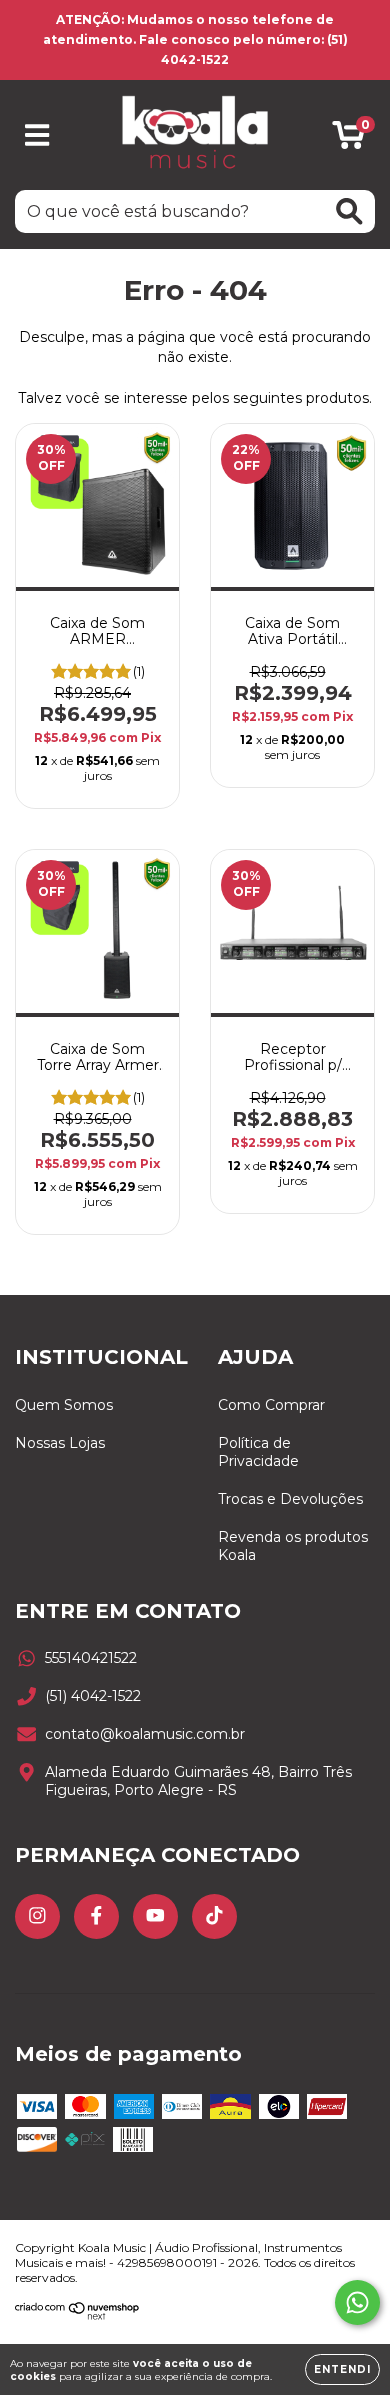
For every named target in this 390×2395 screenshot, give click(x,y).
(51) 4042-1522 (93, 1696)
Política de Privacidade (258, 1452)
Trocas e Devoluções (290, 1499)
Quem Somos (64, 1405)
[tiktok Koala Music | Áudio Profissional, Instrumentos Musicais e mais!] (214, 1916)
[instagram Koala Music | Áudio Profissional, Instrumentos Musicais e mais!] (37, 1916)
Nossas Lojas (60, 1443)
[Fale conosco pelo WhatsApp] (357, 2302)
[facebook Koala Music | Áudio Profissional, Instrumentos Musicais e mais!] (96, 1916)
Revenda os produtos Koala (293, 1546)
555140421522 (91, 1658)
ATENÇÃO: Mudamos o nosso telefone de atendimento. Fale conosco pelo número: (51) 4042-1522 (195, 39)
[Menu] (37, 135)
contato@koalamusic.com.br (145, 1734)
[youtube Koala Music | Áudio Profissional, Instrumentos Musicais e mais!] (155, 1916)
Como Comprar (271, 1405)
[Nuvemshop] (77, 2316)
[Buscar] (349, 211)
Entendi (342, 2369)
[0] (348, 140)
